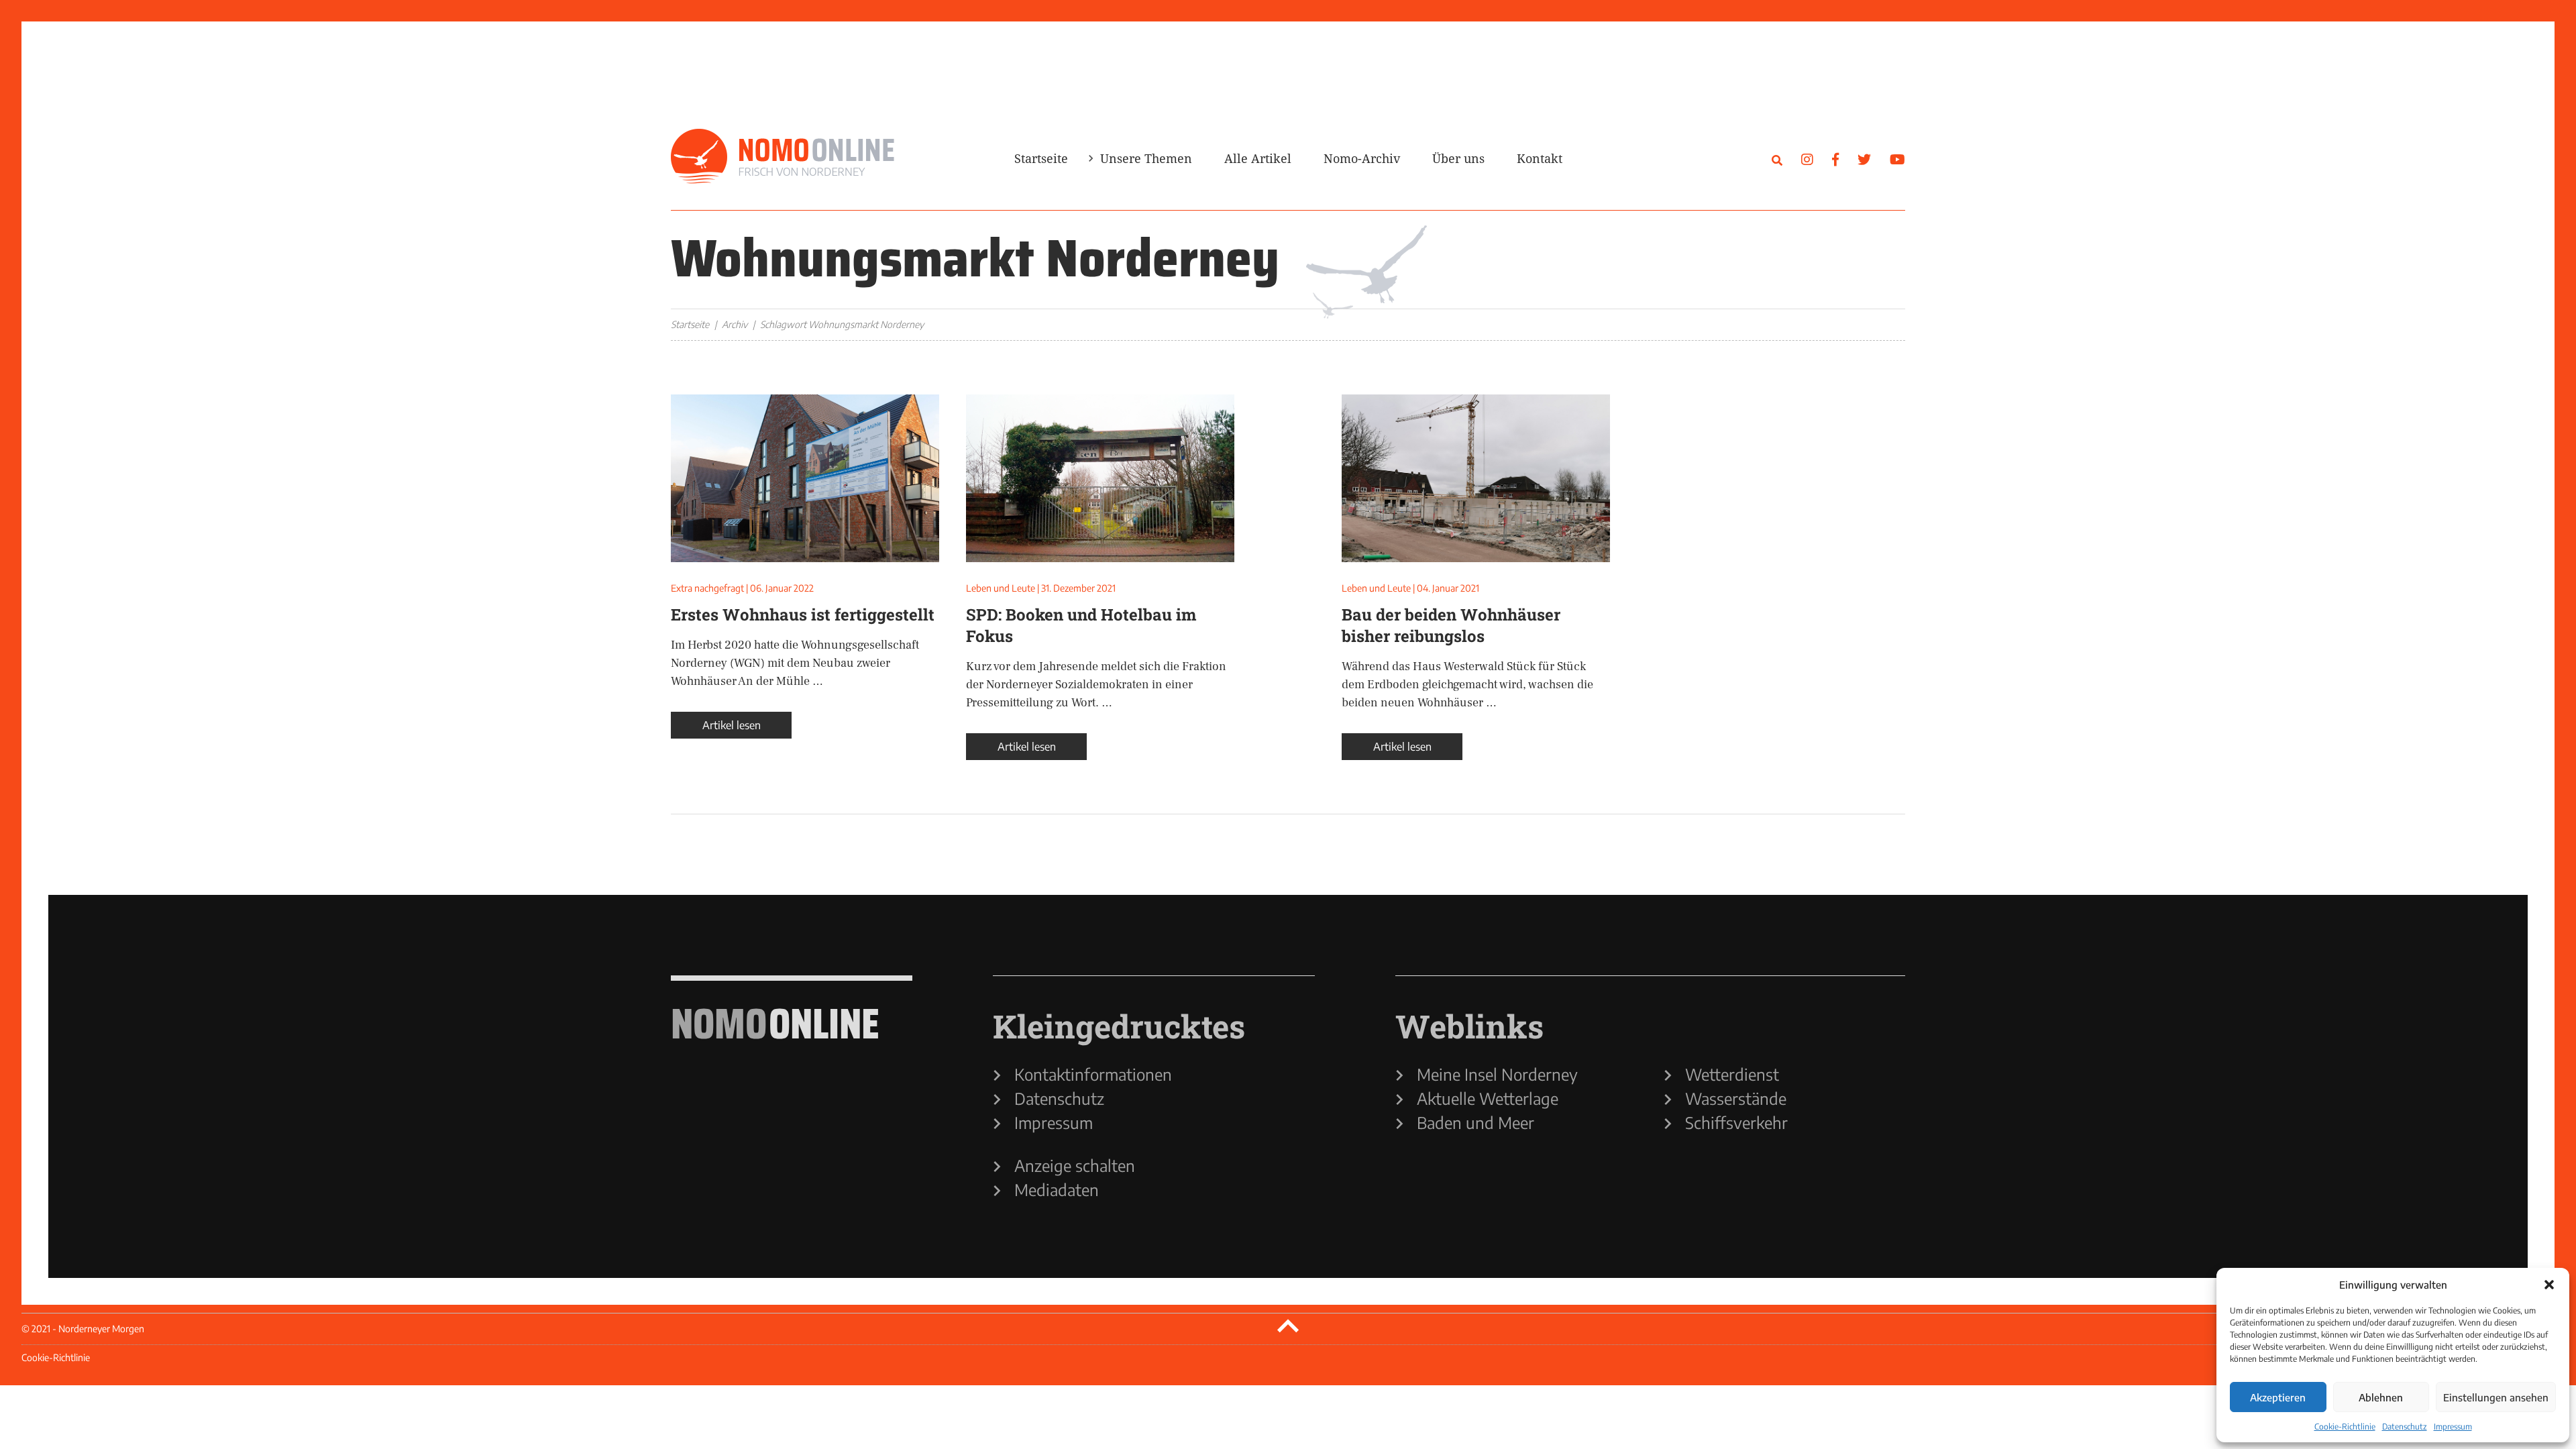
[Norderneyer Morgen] (783, 157)
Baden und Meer (1475, 1122)
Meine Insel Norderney (1497, 1074)
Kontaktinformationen (1093, 1074)
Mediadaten (1057, 1189)
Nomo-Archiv (1362, 158)
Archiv (735, 324)
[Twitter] (1864, 159)
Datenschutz (2405, 1427)
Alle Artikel (1258, 158)
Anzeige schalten (1075, 1165)
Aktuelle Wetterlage (1488, 1098)
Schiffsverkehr (1736, 1122)
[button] (2549, 1285)
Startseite (1041, 158)
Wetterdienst (1732, 1074)
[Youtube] (1897, 159)
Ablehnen (2381, 1397)
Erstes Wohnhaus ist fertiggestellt (803, 614)
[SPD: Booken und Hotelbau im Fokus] (1100, 478)
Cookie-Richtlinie (2345, 1427)
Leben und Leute (1001, 588)
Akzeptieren (2278, 1397)
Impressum (2453, 1427)
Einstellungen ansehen (2496, 1397)
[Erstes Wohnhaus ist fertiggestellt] (805, 478)
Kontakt (1540, 158)
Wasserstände (1736, 1098)
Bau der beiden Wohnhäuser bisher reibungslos (1451, 625)
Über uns (1458, 158)
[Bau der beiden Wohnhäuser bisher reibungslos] (1476, 478)
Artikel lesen (732, 725)
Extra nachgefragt (707, 588)
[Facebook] (1835, 159)
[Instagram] (1807, 159)
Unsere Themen (1146, 158)
